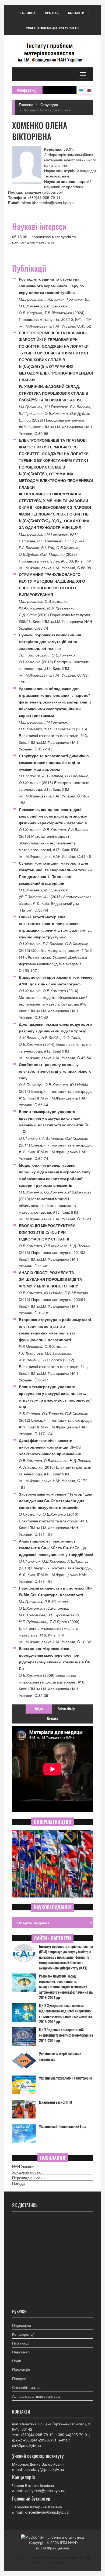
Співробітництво (26, 2387)
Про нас (52, 13)
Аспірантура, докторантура (36, 2396)
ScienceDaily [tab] (66, 1709)
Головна (28, 13)
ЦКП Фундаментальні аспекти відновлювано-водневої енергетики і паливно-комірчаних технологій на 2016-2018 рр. (65, 2014)
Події (17, 2361)
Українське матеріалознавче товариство (60, 2057)
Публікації (21, 2343)
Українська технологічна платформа (66, 2078)
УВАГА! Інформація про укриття (52, 28)
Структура (49, 104)
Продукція (21, 2370)
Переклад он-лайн (28, 2178)
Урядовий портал (27, 2172)
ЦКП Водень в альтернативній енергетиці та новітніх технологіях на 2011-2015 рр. (66, 2035)
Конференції (23, 2334)
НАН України (23, 2166)
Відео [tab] (39, 1709)
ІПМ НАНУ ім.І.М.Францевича (57, 2545)
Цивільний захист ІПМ (56, 2102)
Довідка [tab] (52, 1718)
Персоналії (22, 2352)
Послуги (19, 2378)
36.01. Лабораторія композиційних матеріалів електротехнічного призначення (70, 157)
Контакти (76, 13)
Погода (18, 2183)
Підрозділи (22, 2325)
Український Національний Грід (63, 2126)
